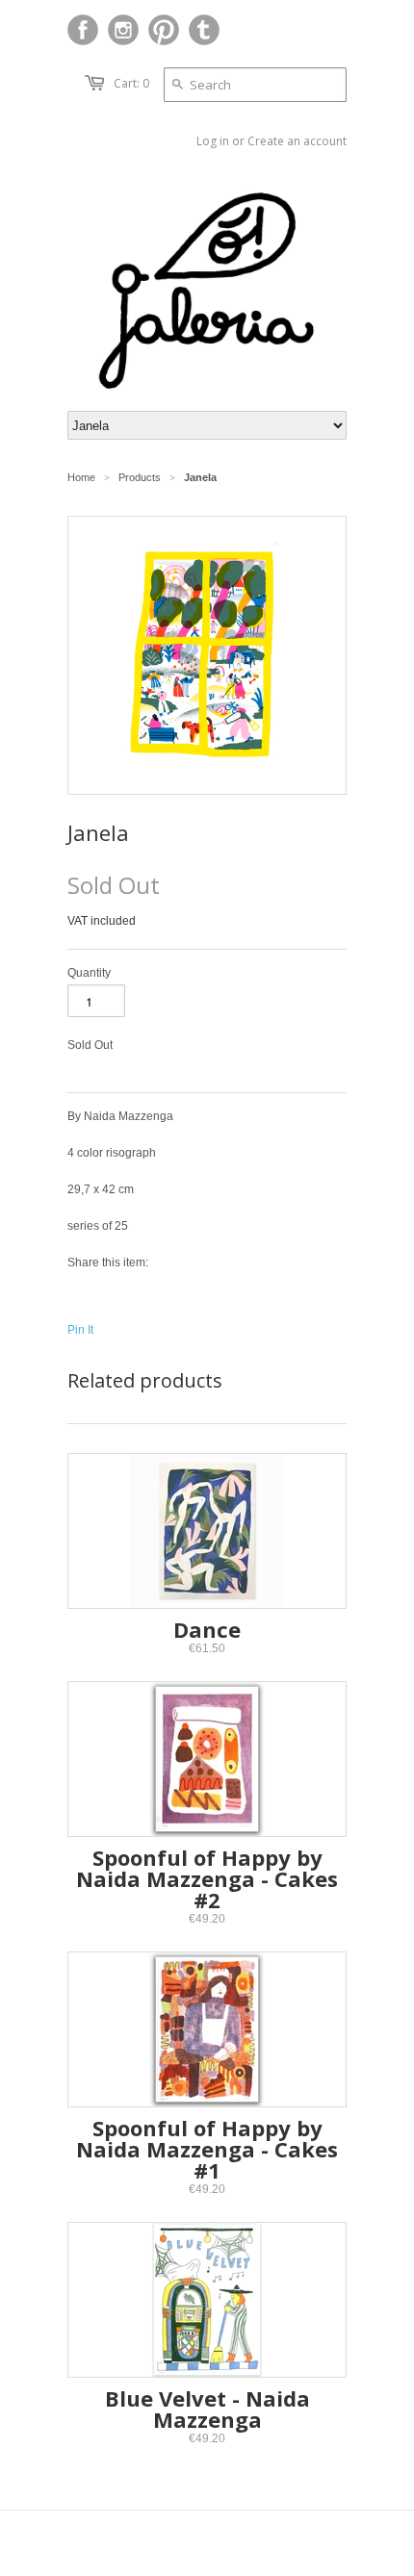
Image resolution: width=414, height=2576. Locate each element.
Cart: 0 (131, 83)
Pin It (80, 1330)
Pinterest (164, 30)
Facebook (83, 30)
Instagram (123, 30)
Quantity (89, 973)
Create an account (297, 141)
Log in (213, 141)
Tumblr (204, 30)
